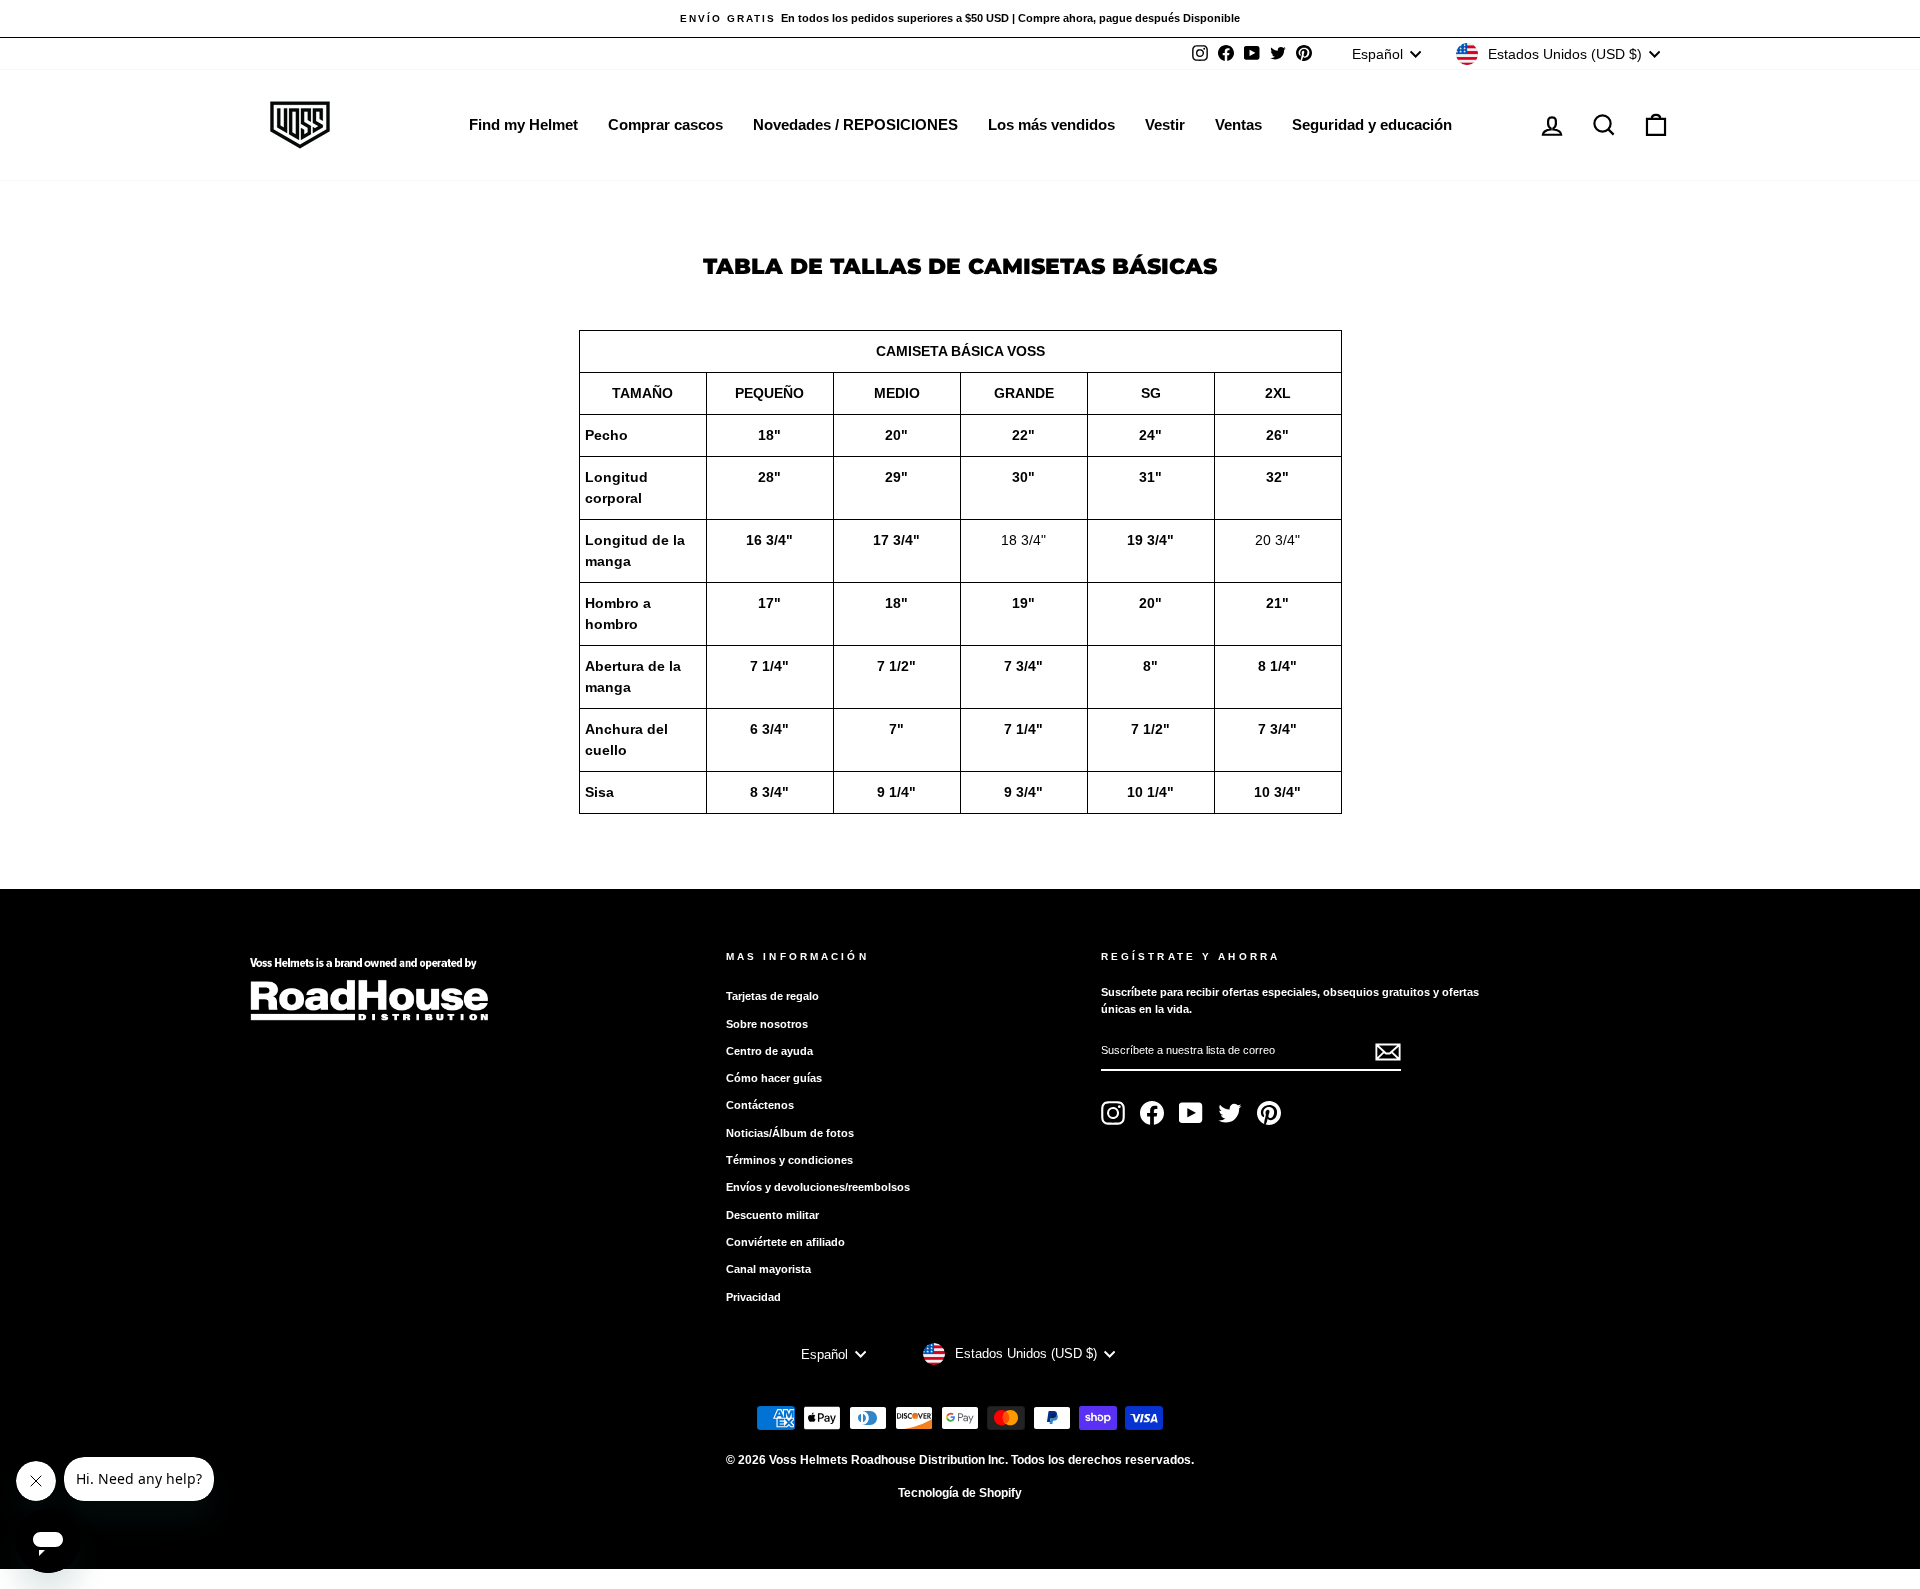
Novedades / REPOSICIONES (855, 124)
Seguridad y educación (1372, 124)
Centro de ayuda (769, 1051)
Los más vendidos (1051, 124)
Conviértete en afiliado (785, 1242)
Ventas (1238, 124)
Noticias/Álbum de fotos (790, 1133)
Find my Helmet (523, 124)
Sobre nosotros (767, 1024)
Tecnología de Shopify (960, 1493)
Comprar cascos (665, 124)
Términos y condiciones (789, 1160)
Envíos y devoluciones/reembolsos (818, 1187)
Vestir (1165, 124)
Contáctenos (760, 1105)
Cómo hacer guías (774, 1078)
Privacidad (753, 1297)
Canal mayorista (768, 1269)
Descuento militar (772, 1215)
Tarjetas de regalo (772, 996)
